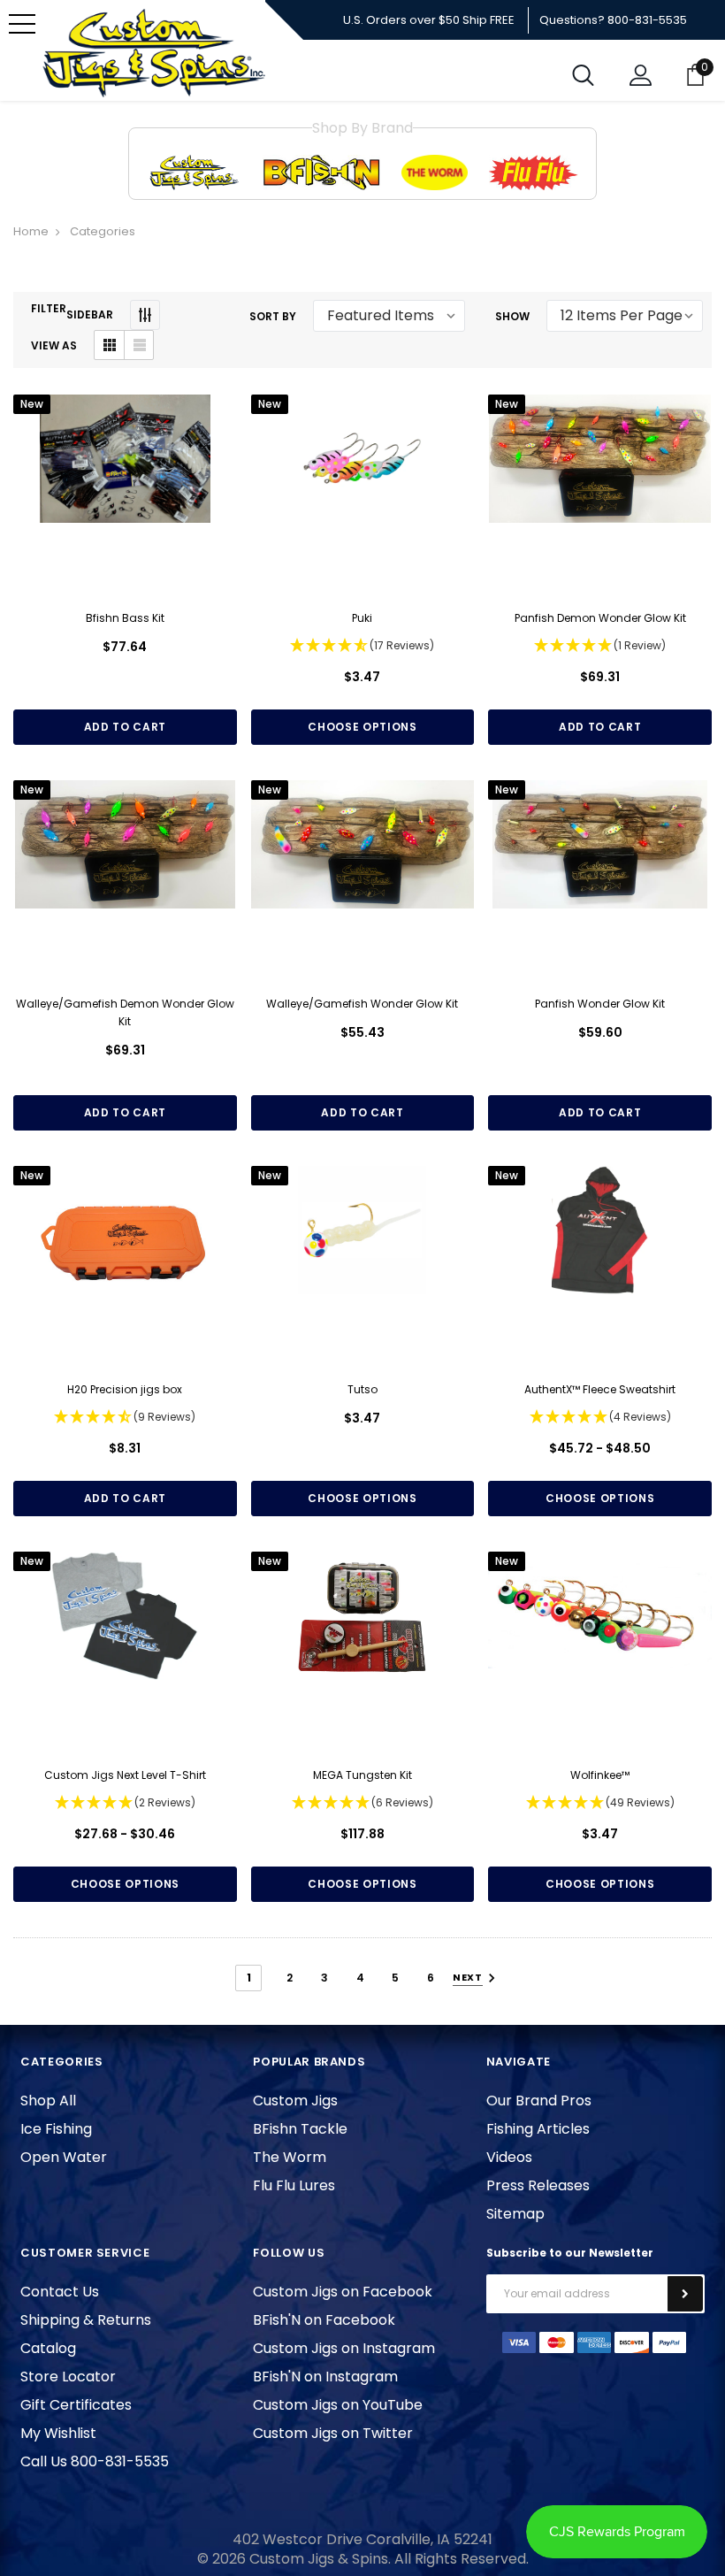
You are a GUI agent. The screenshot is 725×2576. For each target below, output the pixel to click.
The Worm (290, 2157)
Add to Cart (125, 727)
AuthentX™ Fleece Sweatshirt (600, 1389)
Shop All (48, 2101)
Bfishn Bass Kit (125, 618)
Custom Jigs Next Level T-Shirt (125, 1775)
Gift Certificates (76, 2405)
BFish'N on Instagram (325, 2377)
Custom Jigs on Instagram (344, 2348)
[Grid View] (109, 345)
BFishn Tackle (300, 2129)
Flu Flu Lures (294, 2185)
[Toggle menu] (22, 24)
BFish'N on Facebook (324, 2320)
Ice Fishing (56, 2129)
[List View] (138, 345)
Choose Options (362, 727)
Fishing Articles (538, 2129)
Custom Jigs (295, 2101)
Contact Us (60, 2292)
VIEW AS (54, 345)
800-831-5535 (647, 20)
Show (512, 316)
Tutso (362, 1389)
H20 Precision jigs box (125, 1389)
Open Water (64, 2157)
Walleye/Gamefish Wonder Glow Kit (362, 1004)
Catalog (48, 2348)
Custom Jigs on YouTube (338, 2405)
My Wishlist (58, 2433)
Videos (509, 2157)
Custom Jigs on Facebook (343, 2292)
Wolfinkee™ (600, 1775)
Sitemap (515, 2214)
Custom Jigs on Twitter (333, 2433)
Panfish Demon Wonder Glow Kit (600, 618)
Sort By (273, 316)
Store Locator (68, 2377)
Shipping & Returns (86, 2320)
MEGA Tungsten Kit (362, 1775)
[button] (363, 646)
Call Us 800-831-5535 (95, 2461)
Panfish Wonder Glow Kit (600, 1004)
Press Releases (538, 2185)
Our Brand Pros (539, 2101)
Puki (362, 618)
